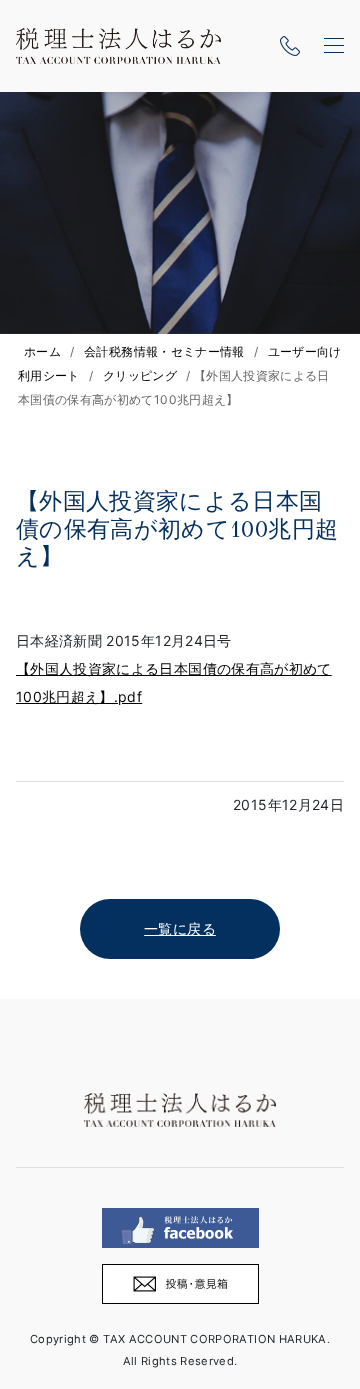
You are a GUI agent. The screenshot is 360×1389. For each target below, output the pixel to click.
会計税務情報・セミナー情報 (164, 351)
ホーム (42, 351)
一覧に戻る (180, 928)
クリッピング (140, 375)
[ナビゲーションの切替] (334, 46)
